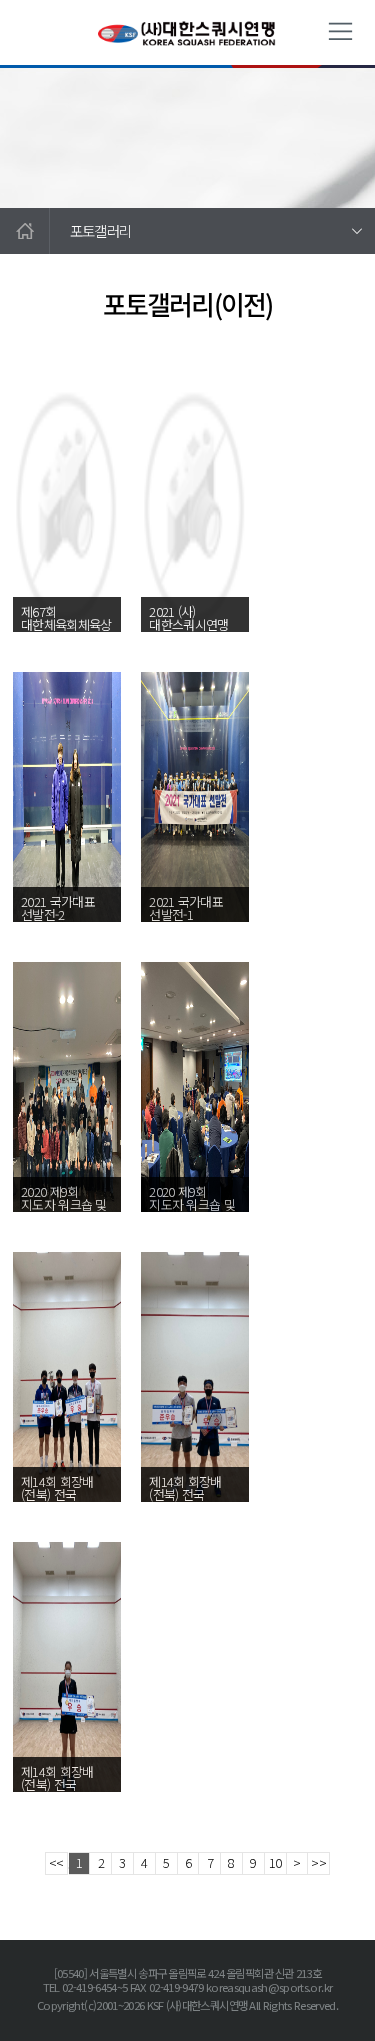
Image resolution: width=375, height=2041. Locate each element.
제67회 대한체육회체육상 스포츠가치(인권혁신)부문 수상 (66, 637)
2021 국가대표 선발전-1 (186, 908)
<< (56, 1862)
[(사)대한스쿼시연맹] (188, 33)
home (25, 231)
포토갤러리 (101, 230)
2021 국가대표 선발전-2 (58, 908)
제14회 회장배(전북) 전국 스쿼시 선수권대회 (57, 1501)
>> (318, 1862)
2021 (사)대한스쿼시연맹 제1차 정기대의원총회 (188, 631)
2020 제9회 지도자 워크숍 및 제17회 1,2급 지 (64, 1204)
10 (275, 1862)
